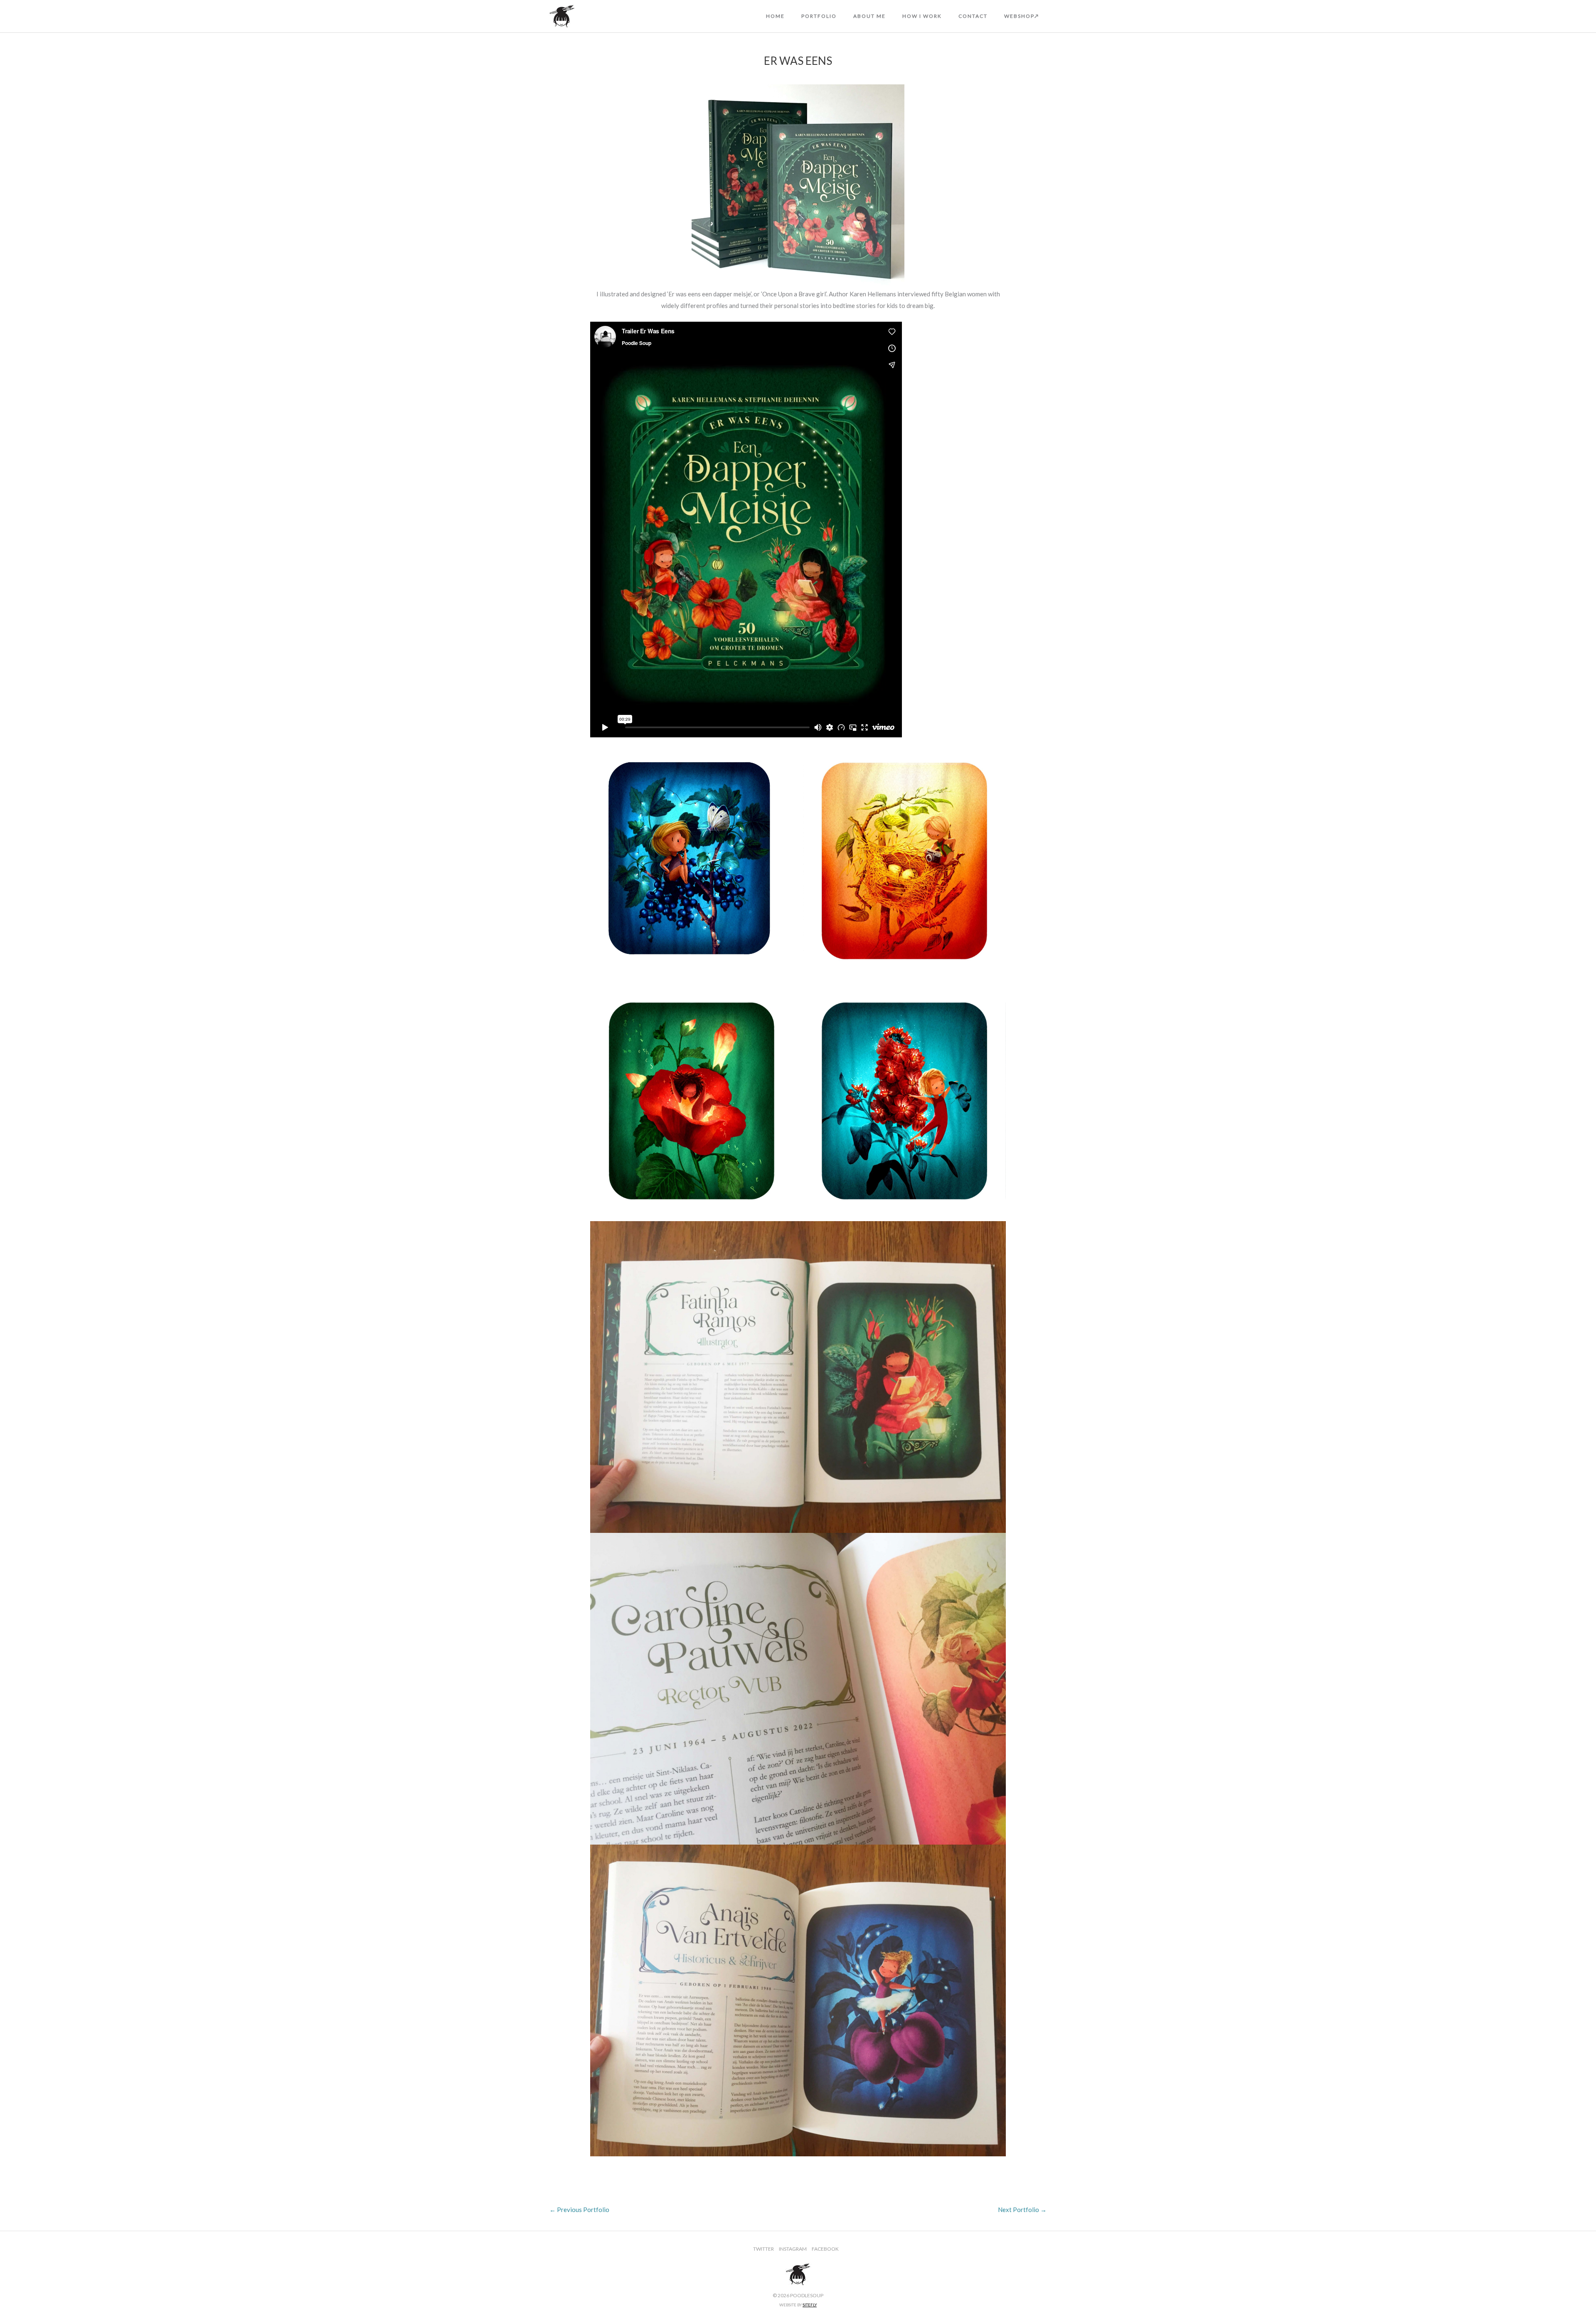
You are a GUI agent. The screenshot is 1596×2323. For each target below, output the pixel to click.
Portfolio (819, 16)
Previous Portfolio (579, 2210)
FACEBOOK (825, 2249)
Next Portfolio (1022, 2210)
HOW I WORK (922, 16)
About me (869, 16)
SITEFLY (810, 2305)
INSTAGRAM (793, 2249)
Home (775, 16)
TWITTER (764, 2249)
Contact (973, 16)
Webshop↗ (1022, 16)
